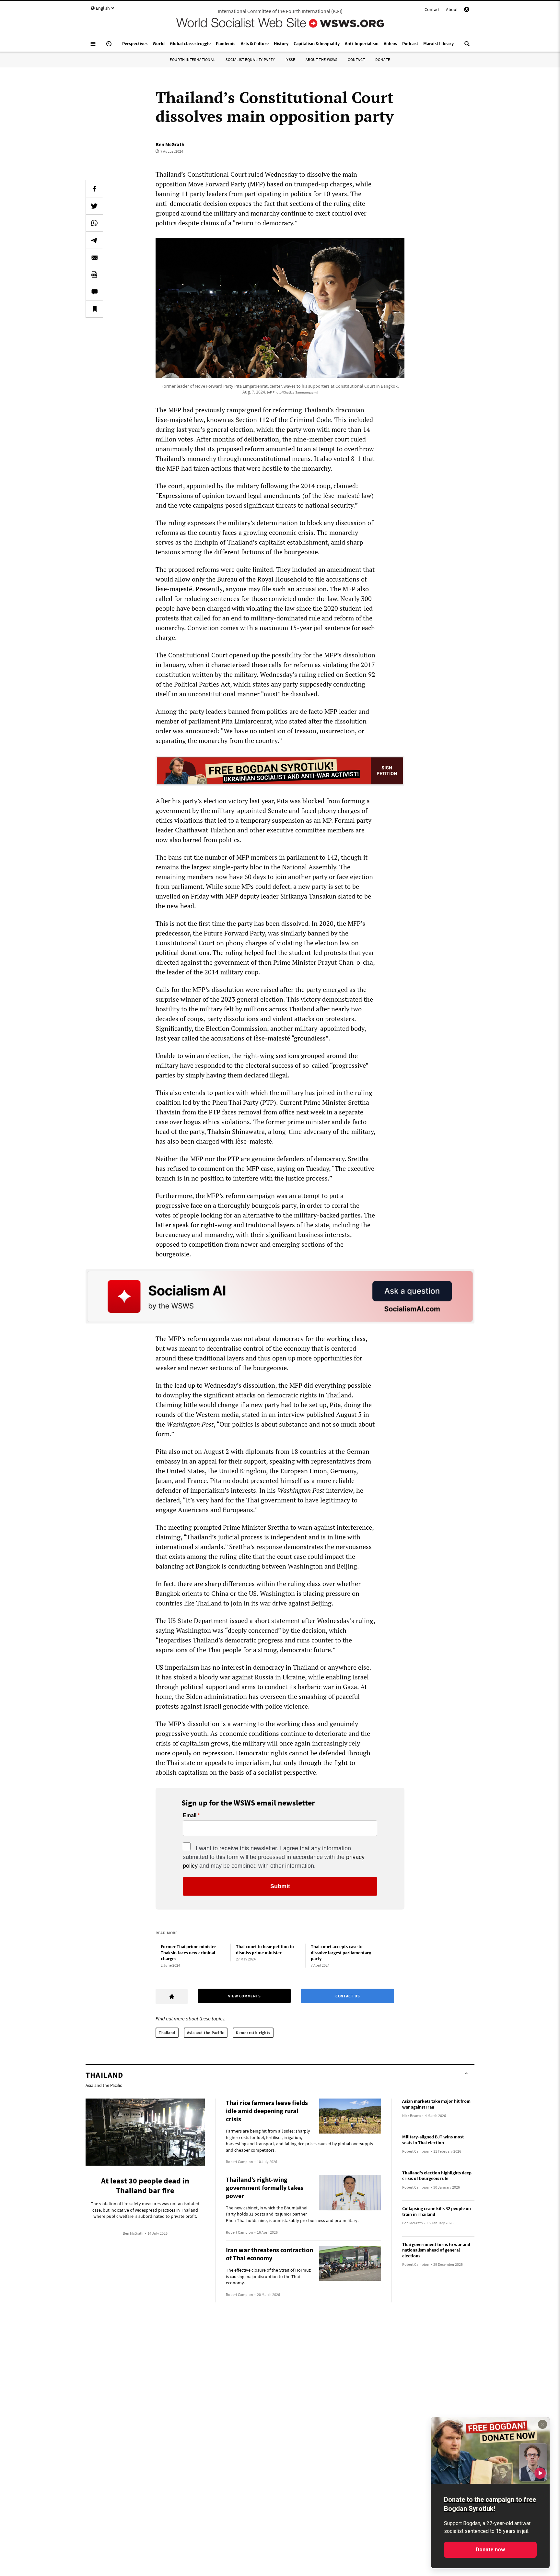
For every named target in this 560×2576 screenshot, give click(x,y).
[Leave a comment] (94, 292)
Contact (432, 9)
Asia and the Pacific (206, 2033)
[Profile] (467, 10)
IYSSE (290, 59)
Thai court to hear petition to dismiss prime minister (265, 1950)
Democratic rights (253, 2033)
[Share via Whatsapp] (94, 223)
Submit (280, 1886)
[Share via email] (94, 257)
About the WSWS (321, 59)
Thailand (167, 2033)
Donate (383, 59)
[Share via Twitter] (94, 206)
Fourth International (192, 59)
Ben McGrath (170, 144)
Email (190, 1816)
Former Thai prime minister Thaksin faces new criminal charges (188, 1953)
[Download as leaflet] (94, 275)
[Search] (467, 46)
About (452, 9)
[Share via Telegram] (94, 240)
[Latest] (109, 46)
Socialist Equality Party (250, 59)
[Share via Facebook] (94, 189)
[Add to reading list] (94, 309)
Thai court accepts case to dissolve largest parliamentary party (341, 1953)
